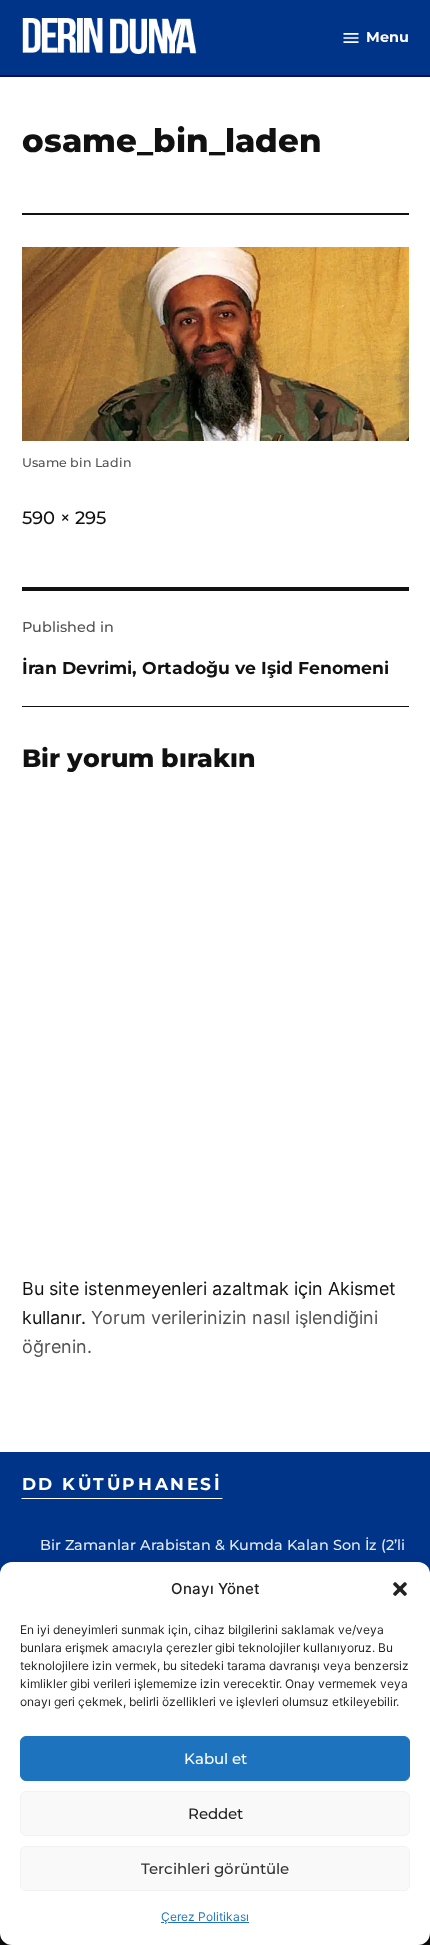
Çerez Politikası (205, 1916)
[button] (400, 1589)
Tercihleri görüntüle (215, 1868)
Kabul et (215, 1758)
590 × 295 (64, 518)
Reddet (215, 1813)
